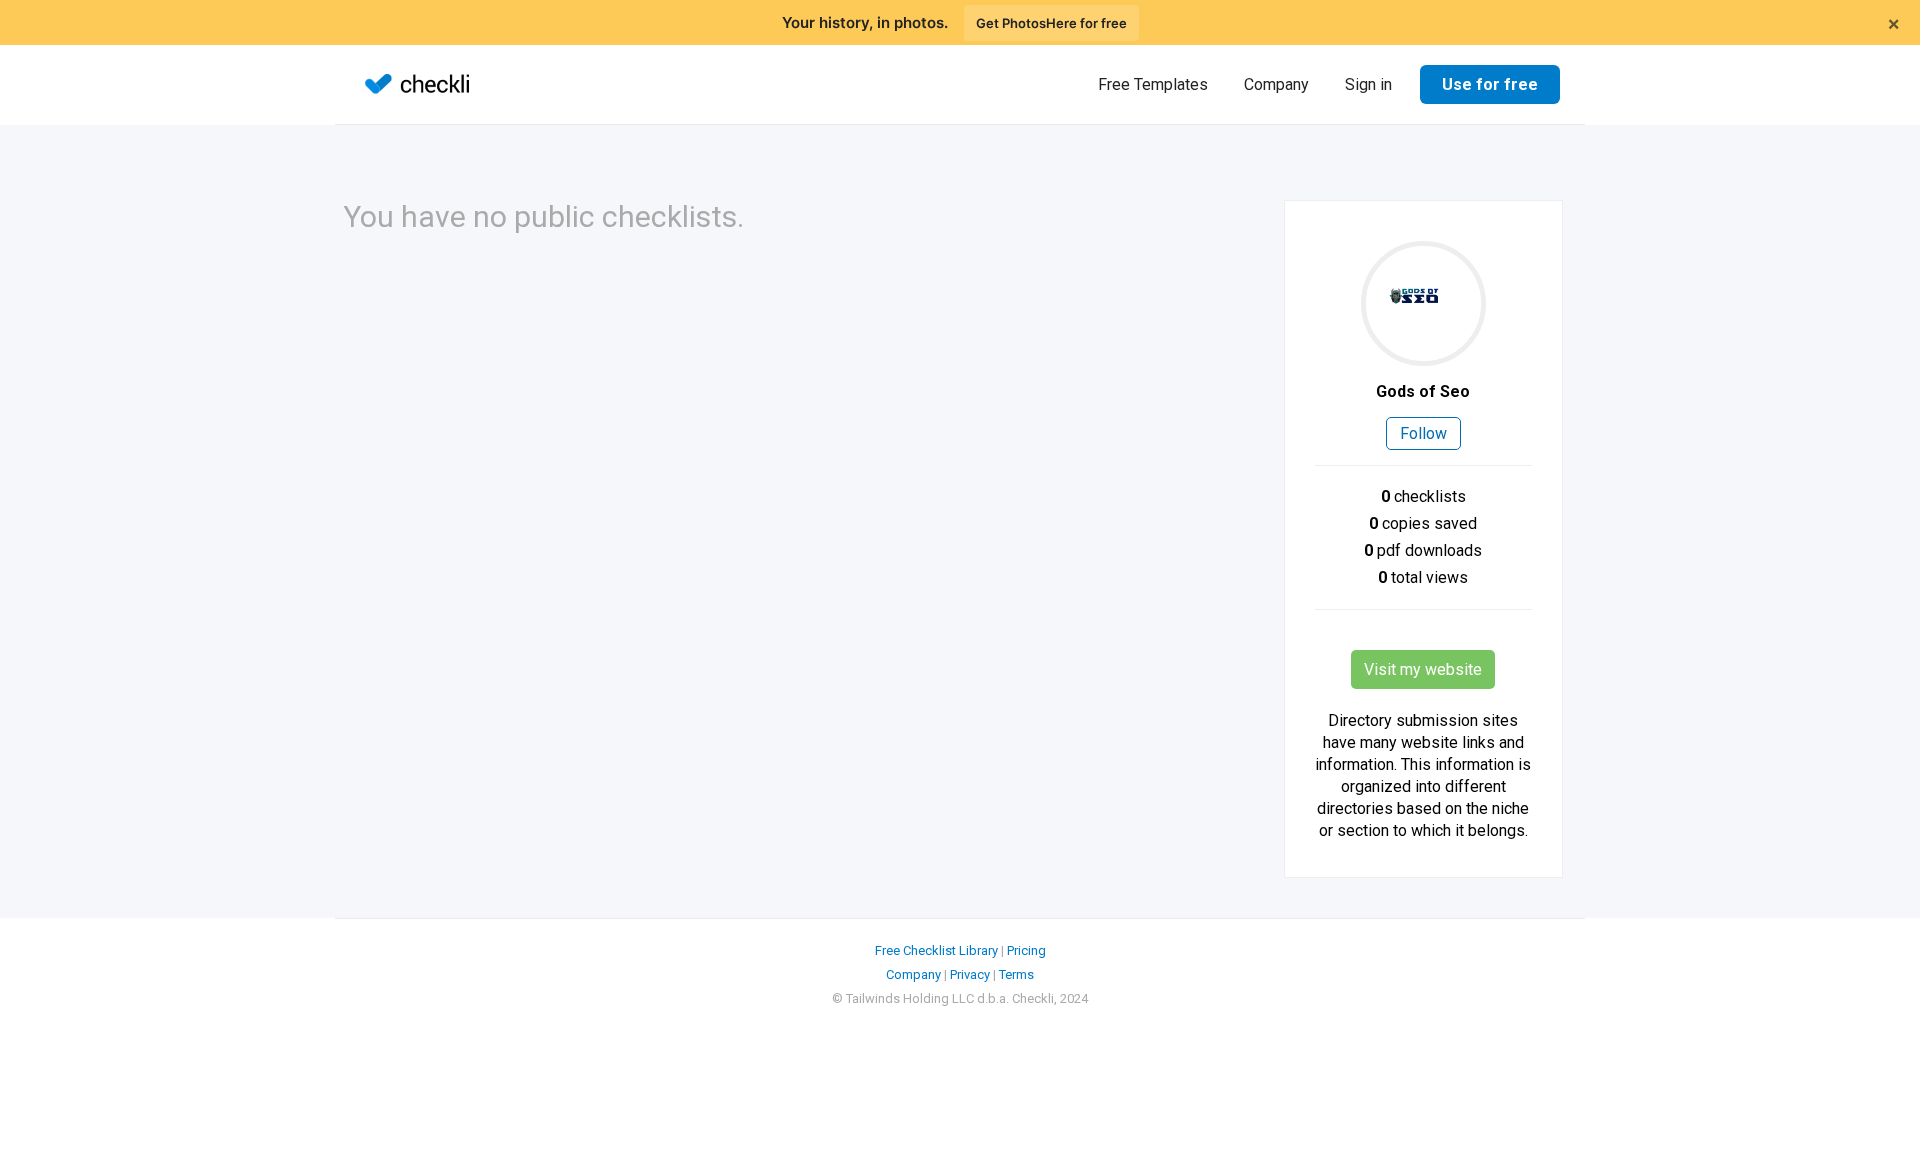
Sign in (1368, 84)
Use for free (1490, 84)
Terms (1016, 974)
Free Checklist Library (936, 950)
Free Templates (1153, 84)
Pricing (1026, 950)
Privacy (970, 974)
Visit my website (1423, 669)
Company (1276, 84)
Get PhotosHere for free (1051, 23)
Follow (1423, 433)
